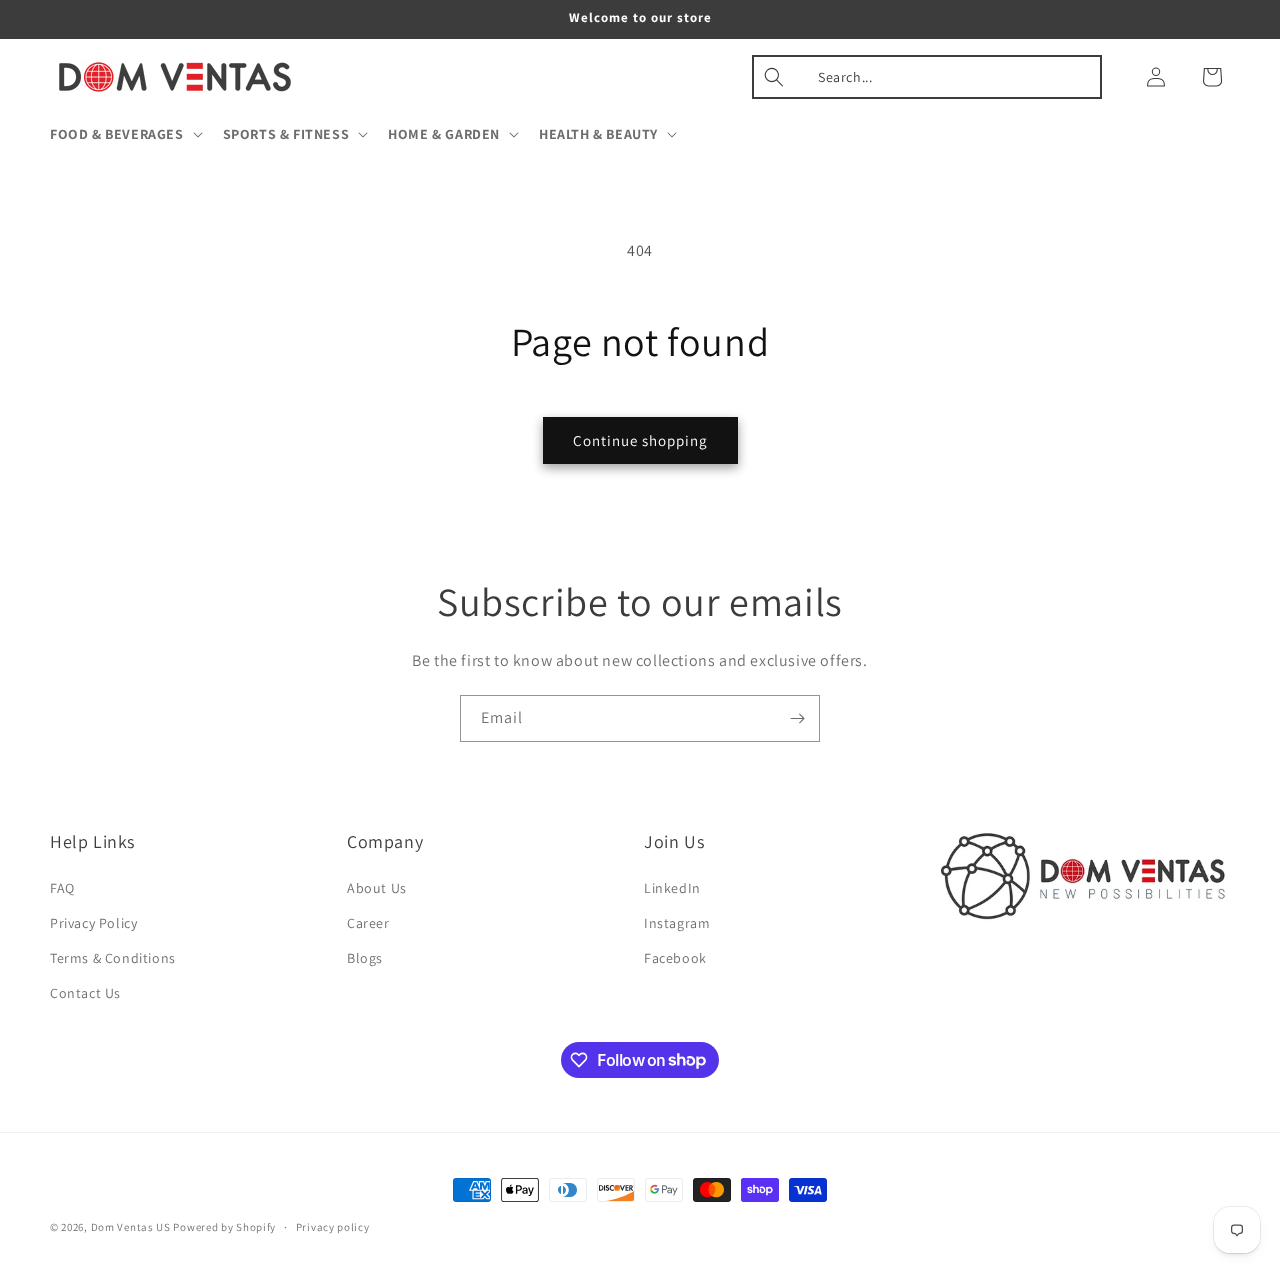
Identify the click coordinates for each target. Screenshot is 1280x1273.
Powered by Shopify (224, 1227)
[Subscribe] (797, 718)
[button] (124, 134)
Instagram (677, 923)
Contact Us (85, 993)
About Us (377, 888)
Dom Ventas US (131, 1227)
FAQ (62, 888)
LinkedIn (672, 888)
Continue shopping (640, 440)
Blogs (365, 958)
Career (368, 923)
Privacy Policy (93, 923)
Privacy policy (333, 1226)
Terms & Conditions (113, 958)
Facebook (675, 958)
